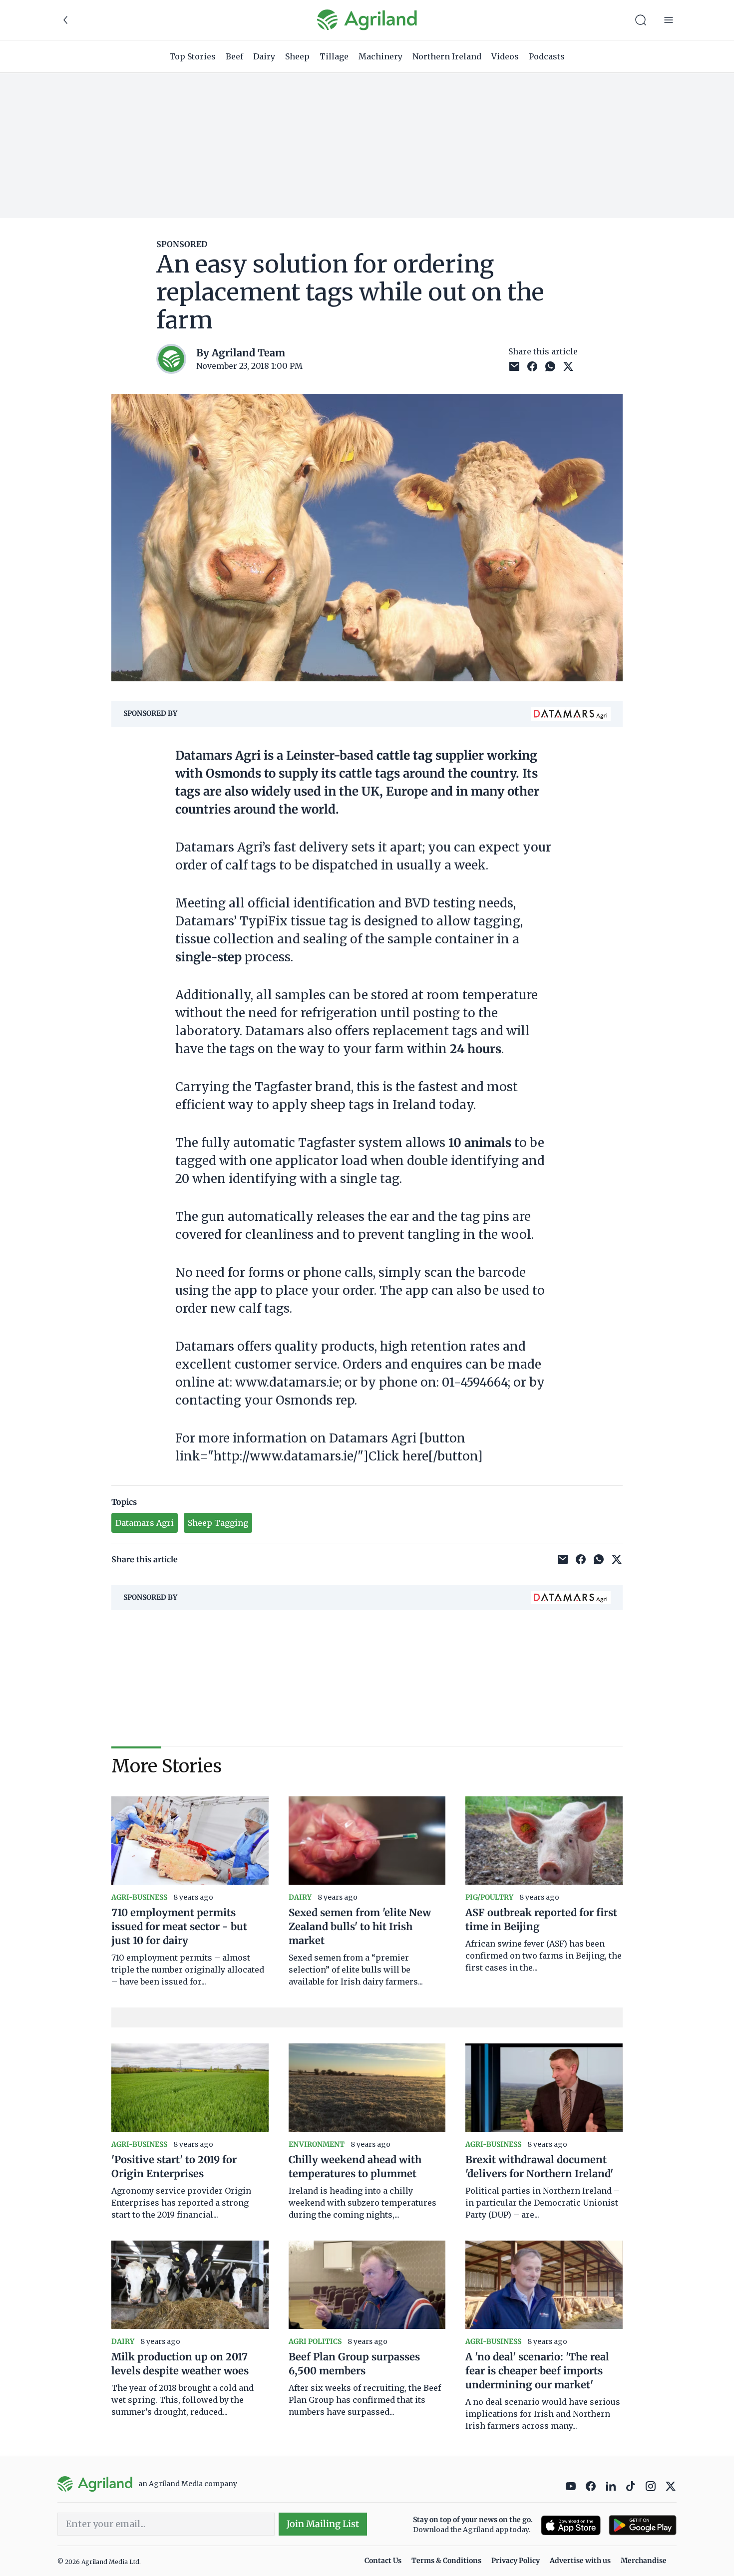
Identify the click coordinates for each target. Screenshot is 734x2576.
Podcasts (547, 56)
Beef (234, 56)
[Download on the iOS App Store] (571, 2525)
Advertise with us (580, 2561)
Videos (505, 56)
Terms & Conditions (446, 2561)
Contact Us (383, 2561)
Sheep (297, 56)
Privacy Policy (516, 2561)
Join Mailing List (323, 2524)
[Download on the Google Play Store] (643, 2525)
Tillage (334, 56)
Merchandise (644, 2561)
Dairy (264, 56)
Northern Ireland (447, 56)
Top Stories (192, 56)
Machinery (380, 56)
